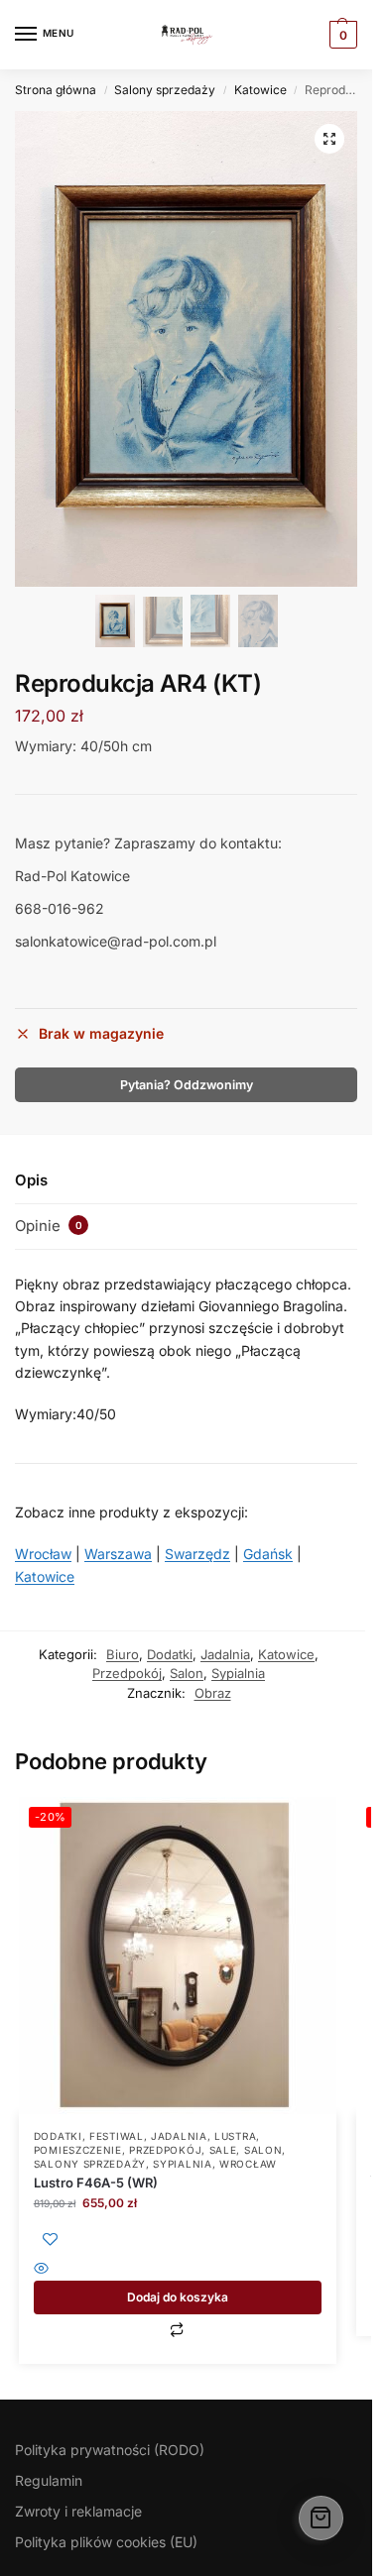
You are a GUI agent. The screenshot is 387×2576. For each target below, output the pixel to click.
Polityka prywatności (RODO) (110, 2450)
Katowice (260, 90)
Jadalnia (225, 1654)
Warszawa (118, 1554)
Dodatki (170, 1654)
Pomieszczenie (78, 2150)
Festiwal (117, 2136)
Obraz (213, 1693)
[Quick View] (178, 2270)
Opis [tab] (31, 1180)
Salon (187, 1673)
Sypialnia (238, 1673)
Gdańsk (268, 1554)
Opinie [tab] (49, 1226)
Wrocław (43, 1554)
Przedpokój (127, 1673)
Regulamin (49, 2480)
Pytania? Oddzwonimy (187, 1085)
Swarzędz (197, 1554)
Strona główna (56, 90)
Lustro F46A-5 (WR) (96, 2183)
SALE (223, 2150)
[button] (329, 139)
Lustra (235, 2136)
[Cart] (321, 2518)
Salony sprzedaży (165, 90)
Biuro (123, 1654)
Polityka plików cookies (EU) (106, 2542)
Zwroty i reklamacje (78, 2511)
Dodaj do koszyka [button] (178, 2297)
